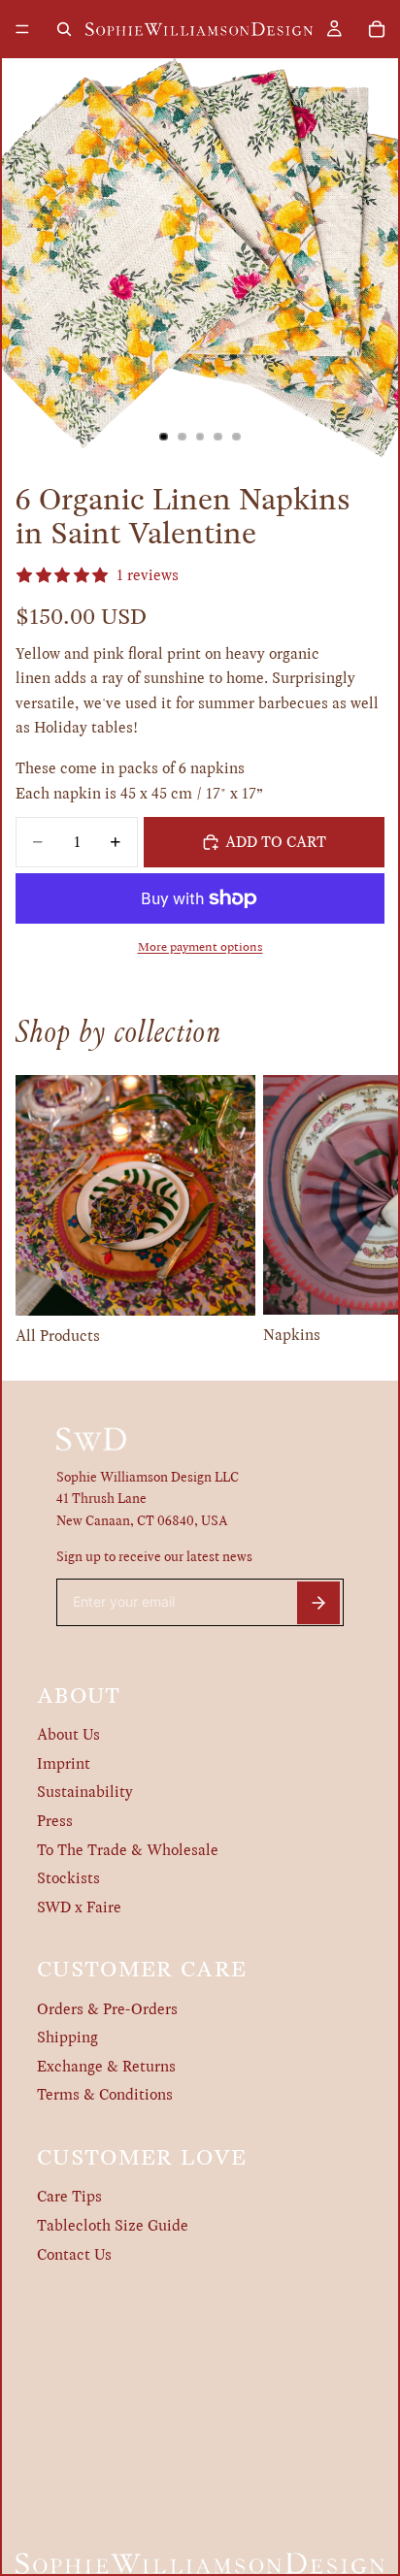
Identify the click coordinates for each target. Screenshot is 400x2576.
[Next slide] (363, 1212)
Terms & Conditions (105, 2094)
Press (55, 1821)
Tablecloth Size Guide (113, 2225)
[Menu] (22, 29)
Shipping (67, 2037)
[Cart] (377, 29)
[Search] (64, 29)
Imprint (64, 1763)
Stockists (68, 1878)
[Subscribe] (318, 1603)
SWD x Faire (79, 1907)
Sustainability (85, 1792)
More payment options (200, 946)
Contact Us (74, 2254)
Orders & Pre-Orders (107, 2009)
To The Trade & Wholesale (128, 1850)
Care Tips (69, 2196)
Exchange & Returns (106, 2066)
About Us (68, 1734)
